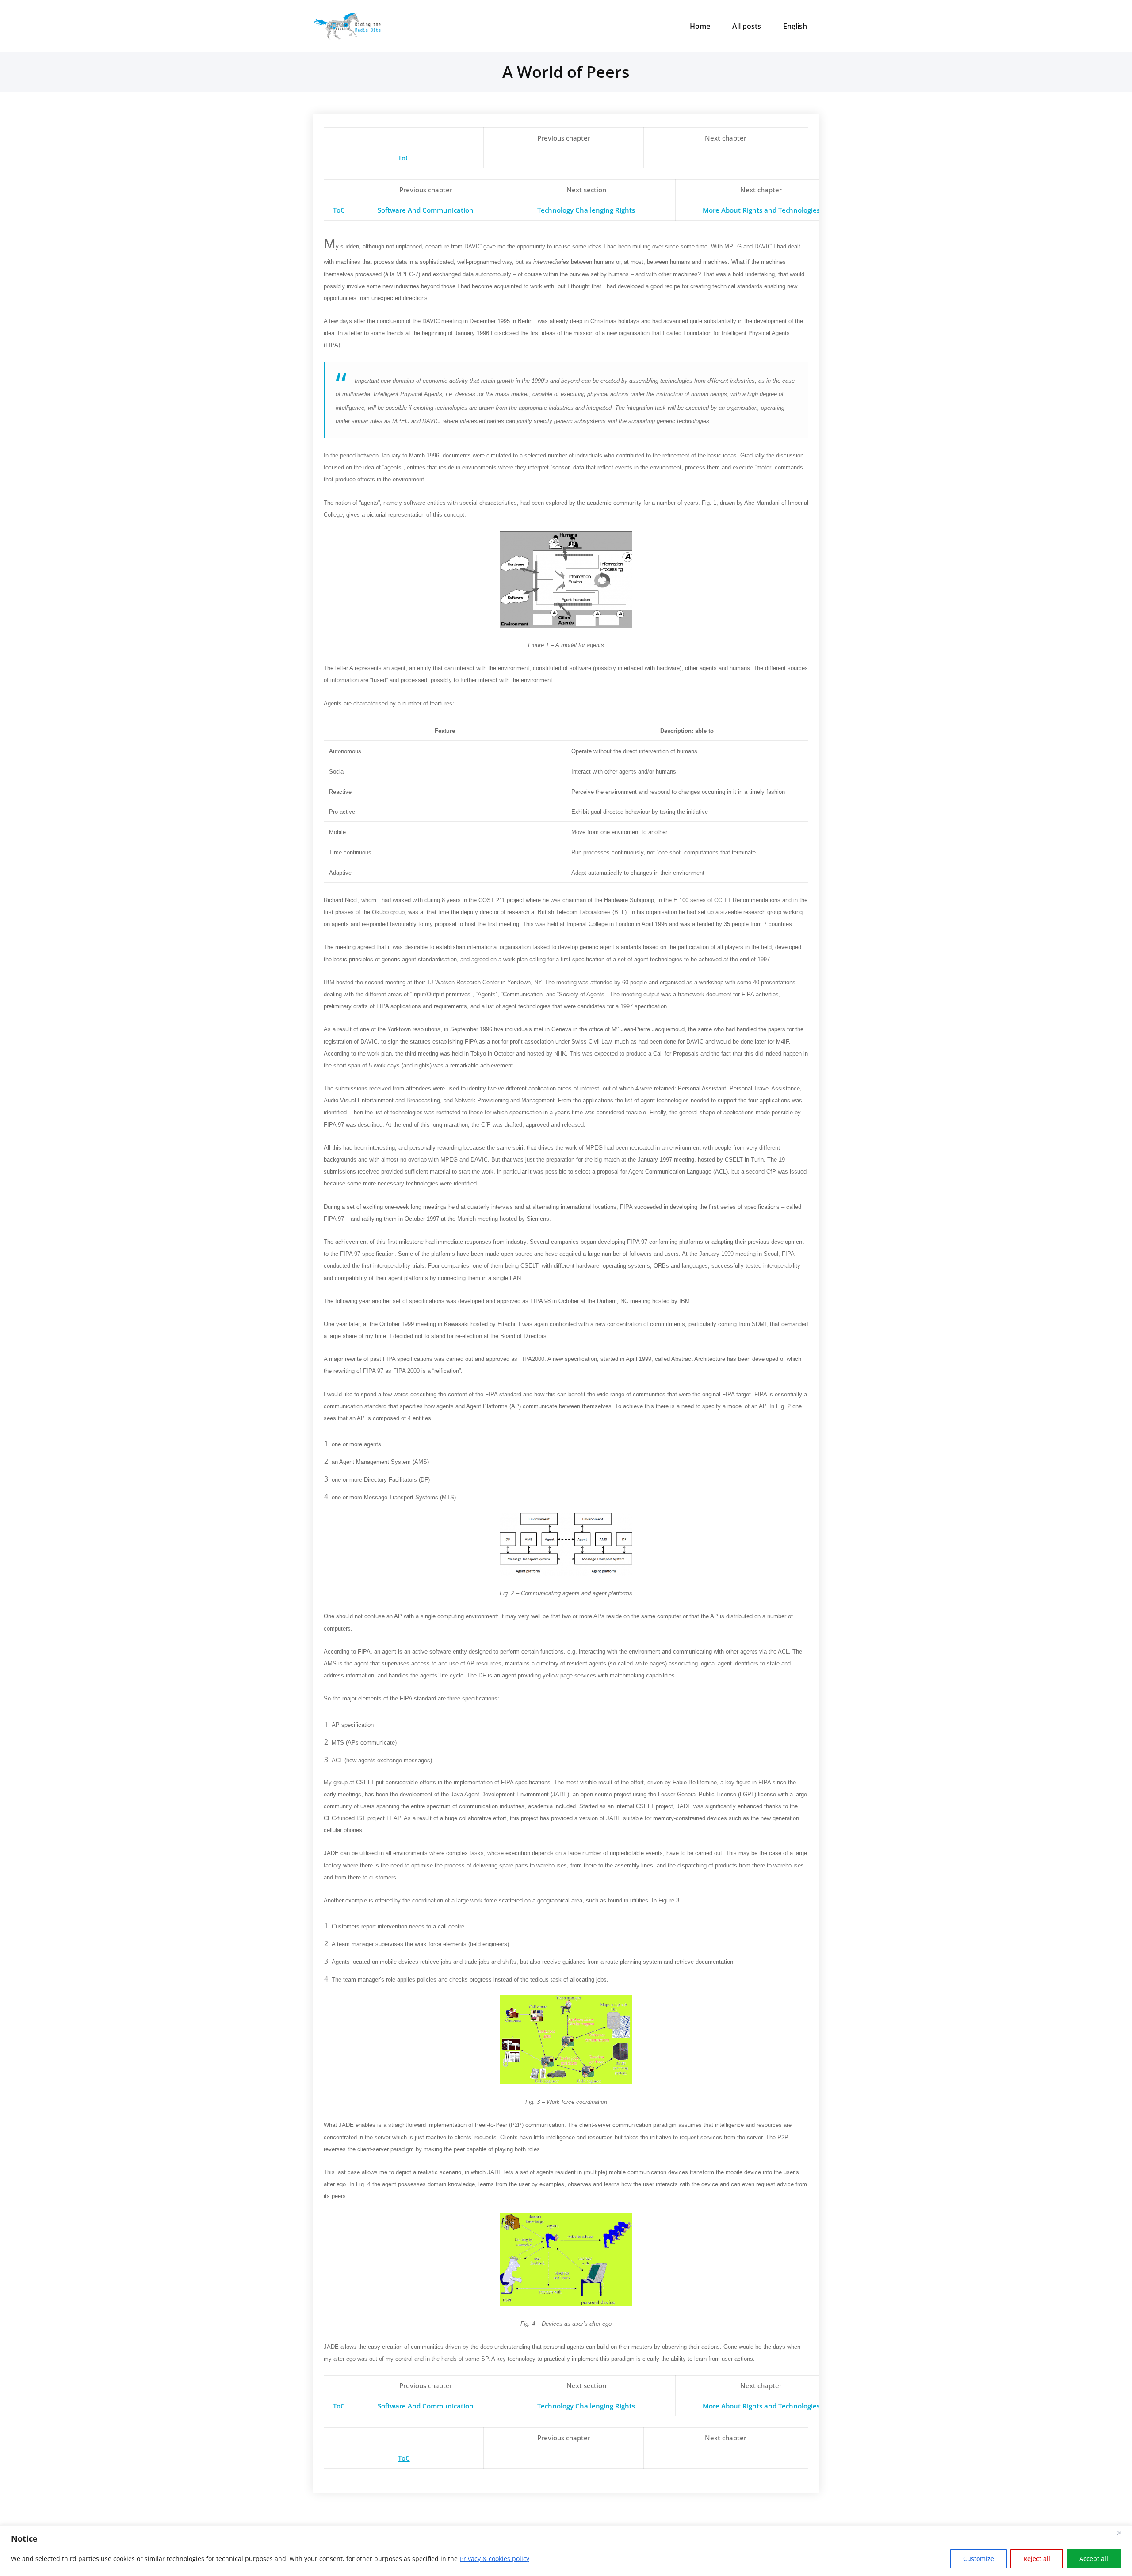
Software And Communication (426, 210)
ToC (404, 158)
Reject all (1037, 2559)
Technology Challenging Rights (586, 210)
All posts (747, 26)
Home (700, 26)
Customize (979, 2559)
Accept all (1094, 2559)
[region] (566, 2551)
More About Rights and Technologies (761, 210)
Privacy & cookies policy (495, 2559)
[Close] (1123, 2533)
